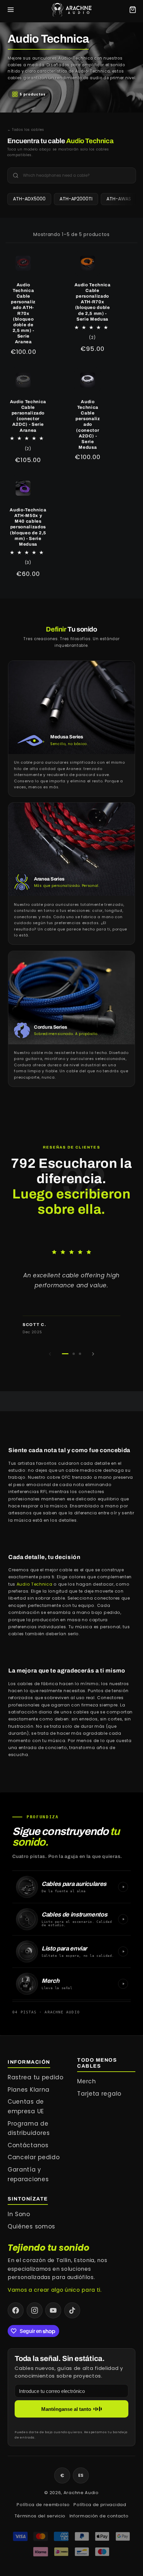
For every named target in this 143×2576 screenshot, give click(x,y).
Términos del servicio (40, 2516)
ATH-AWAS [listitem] (119, 199)
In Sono (19, 2214)
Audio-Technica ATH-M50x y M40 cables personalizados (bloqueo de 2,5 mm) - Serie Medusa (28, 527)
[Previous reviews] (50, 1354)
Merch (86, 2081)
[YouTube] (53, 2310)
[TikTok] (72, 2310)
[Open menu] (11, 10)
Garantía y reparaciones (28, 2174)
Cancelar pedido (34, 2157)
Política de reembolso (43, 2505)
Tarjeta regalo (99, 2094)
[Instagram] (35, 2310)
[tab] (65, 1354)
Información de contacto (99, 2516)
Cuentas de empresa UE (26, 2106)
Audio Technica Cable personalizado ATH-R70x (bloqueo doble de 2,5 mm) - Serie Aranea (23, 313)
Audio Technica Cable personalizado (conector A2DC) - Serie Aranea (28, 416)
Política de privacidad (100, 2505)
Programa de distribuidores (29, 2128)
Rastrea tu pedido (36, 2077)
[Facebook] (16, 2310)
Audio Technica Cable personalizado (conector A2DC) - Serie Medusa (88, 424)
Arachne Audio (81, 2493)
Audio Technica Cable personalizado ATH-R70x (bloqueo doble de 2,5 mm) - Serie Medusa (93, 302)
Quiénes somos (31, 2226)
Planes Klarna (29, 2090)
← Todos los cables (26, 130)
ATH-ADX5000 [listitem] (29, 199)
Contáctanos (28, 2145)
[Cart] (133, 10)
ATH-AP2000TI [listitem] (76, 199)
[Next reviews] (93, 1354)
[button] (71, 1292)
